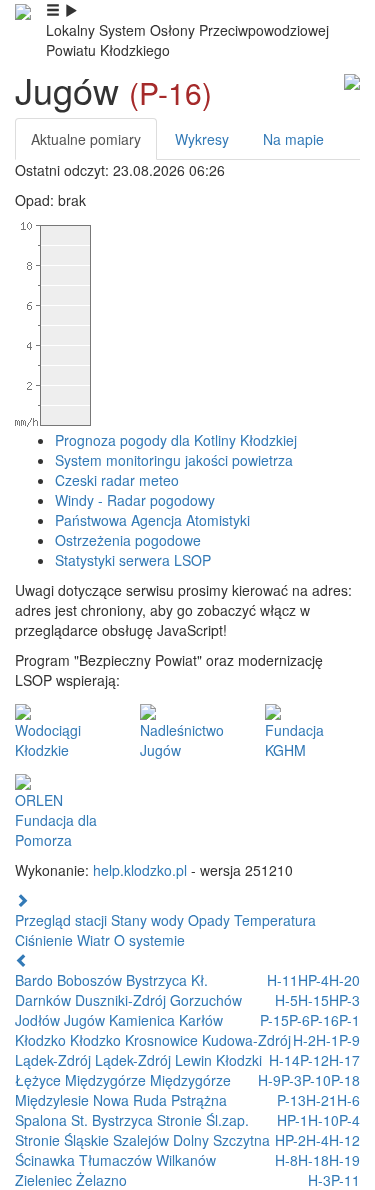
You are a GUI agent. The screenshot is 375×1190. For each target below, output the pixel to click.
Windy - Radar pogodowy (135, 500)
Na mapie (293, 139)
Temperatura (275, 920)
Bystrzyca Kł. (167, 980)
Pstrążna (199, 1100)
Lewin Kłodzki (218, 1060)
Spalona (43, 1120)
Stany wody (147, 920)
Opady (209, 920)
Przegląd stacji (61, 920)
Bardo (36, 980)
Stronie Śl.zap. (203, 1120)
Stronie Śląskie (64, 1140)
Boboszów (91, 980)
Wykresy (202, 139)
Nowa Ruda (132, 1100)
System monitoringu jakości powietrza (174, 460)
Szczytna (241, 1140)
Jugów (86, 1020)
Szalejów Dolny (163, 1140)
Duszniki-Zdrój (122, 1000)
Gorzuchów (206, 1000)
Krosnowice (163, 1040)
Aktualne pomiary (86, 139)
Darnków (45, 1000)
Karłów (201, 1020)
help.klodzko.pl (140, 870)
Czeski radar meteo (117, 480)
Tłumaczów (117, 1160)
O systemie (149, 940)
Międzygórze (107, 1080)
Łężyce (40, 1080)
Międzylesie (54, 1100)
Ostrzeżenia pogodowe (128, 540)
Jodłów (39, 1020)
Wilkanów (186, 1160)
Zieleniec (45, 1180)
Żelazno (101, 1180)
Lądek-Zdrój (55, 1060)
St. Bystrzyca (114, 1120)
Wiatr (93, 940)
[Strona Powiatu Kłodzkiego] (23, 10)
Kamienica (144, 1020)
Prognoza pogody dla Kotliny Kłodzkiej (176, 440)
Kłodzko (42, 1040)
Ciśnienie (44, 940)
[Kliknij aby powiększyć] (352, 80)
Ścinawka (47, 1160)
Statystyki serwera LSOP (133, 560)
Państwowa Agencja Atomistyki (152, 520)
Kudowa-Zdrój (246, 1040)
